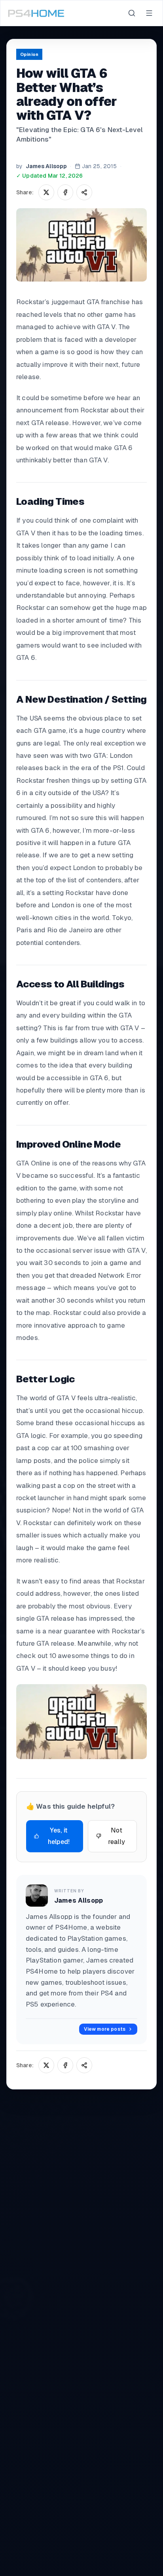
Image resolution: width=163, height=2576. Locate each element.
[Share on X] (46, 192)
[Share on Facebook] (65, 192)
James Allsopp (46, 166)
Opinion (29, 54)
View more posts (105, 2029)
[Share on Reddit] (84, 192)
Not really (117, 1836)
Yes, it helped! (59, 1836)
